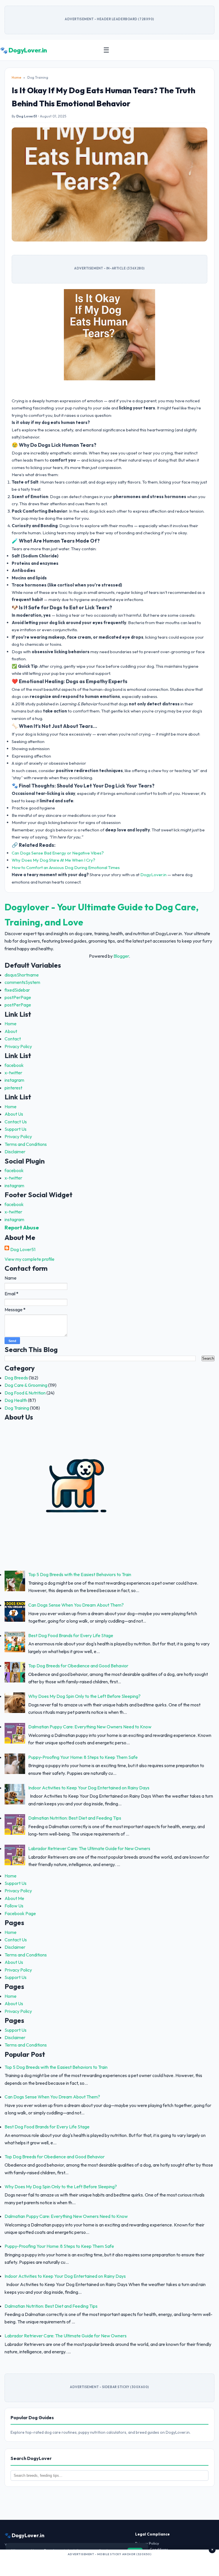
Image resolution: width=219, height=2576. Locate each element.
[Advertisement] (109, 2565)
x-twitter (13, 1073)
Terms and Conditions (26, 1144)
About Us (14, 1114)
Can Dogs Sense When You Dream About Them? (76, 1605)
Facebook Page (20, 1913)
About (11, 1031)
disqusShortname (22, 975)
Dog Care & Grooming (26, 1385)
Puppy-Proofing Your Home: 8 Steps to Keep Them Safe (83, 1757)
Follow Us (14, 1906)
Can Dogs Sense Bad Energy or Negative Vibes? (58, 853)
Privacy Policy (18, 1046)
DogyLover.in (153, 875)
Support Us (16, 1129)
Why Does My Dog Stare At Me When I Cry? (53, 860)
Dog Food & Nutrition (25, 1393)
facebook (14, 1065)
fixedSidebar (17, 990)
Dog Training (17, 1408)
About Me (14, 1898)
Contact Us (16, 1122)
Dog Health (16, 1400)
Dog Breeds (16, 1378)
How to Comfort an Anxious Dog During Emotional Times (66, 867)
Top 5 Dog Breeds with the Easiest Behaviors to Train (80, 1574)
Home (16, 77)
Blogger (121, 956)
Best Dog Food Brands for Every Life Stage (71, 1635)
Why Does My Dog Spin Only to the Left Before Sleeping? (84, 1696)
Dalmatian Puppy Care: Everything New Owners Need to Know (90, 1727)
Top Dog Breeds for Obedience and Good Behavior (78, 1666)
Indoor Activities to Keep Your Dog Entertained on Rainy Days (89, 1788)
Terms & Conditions (152, 2549)
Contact (13, 1039)
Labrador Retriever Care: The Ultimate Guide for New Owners (89, 1848)
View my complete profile (30, 1259)
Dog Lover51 (23, 1249)
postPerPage (18, 997)
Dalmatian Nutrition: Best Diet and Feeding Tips (75, 1818)
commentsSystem (22, 982)
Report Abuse (22, 1227)
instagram (14, 1080)
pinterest (13, 1088)
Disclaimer (15, 1152)
